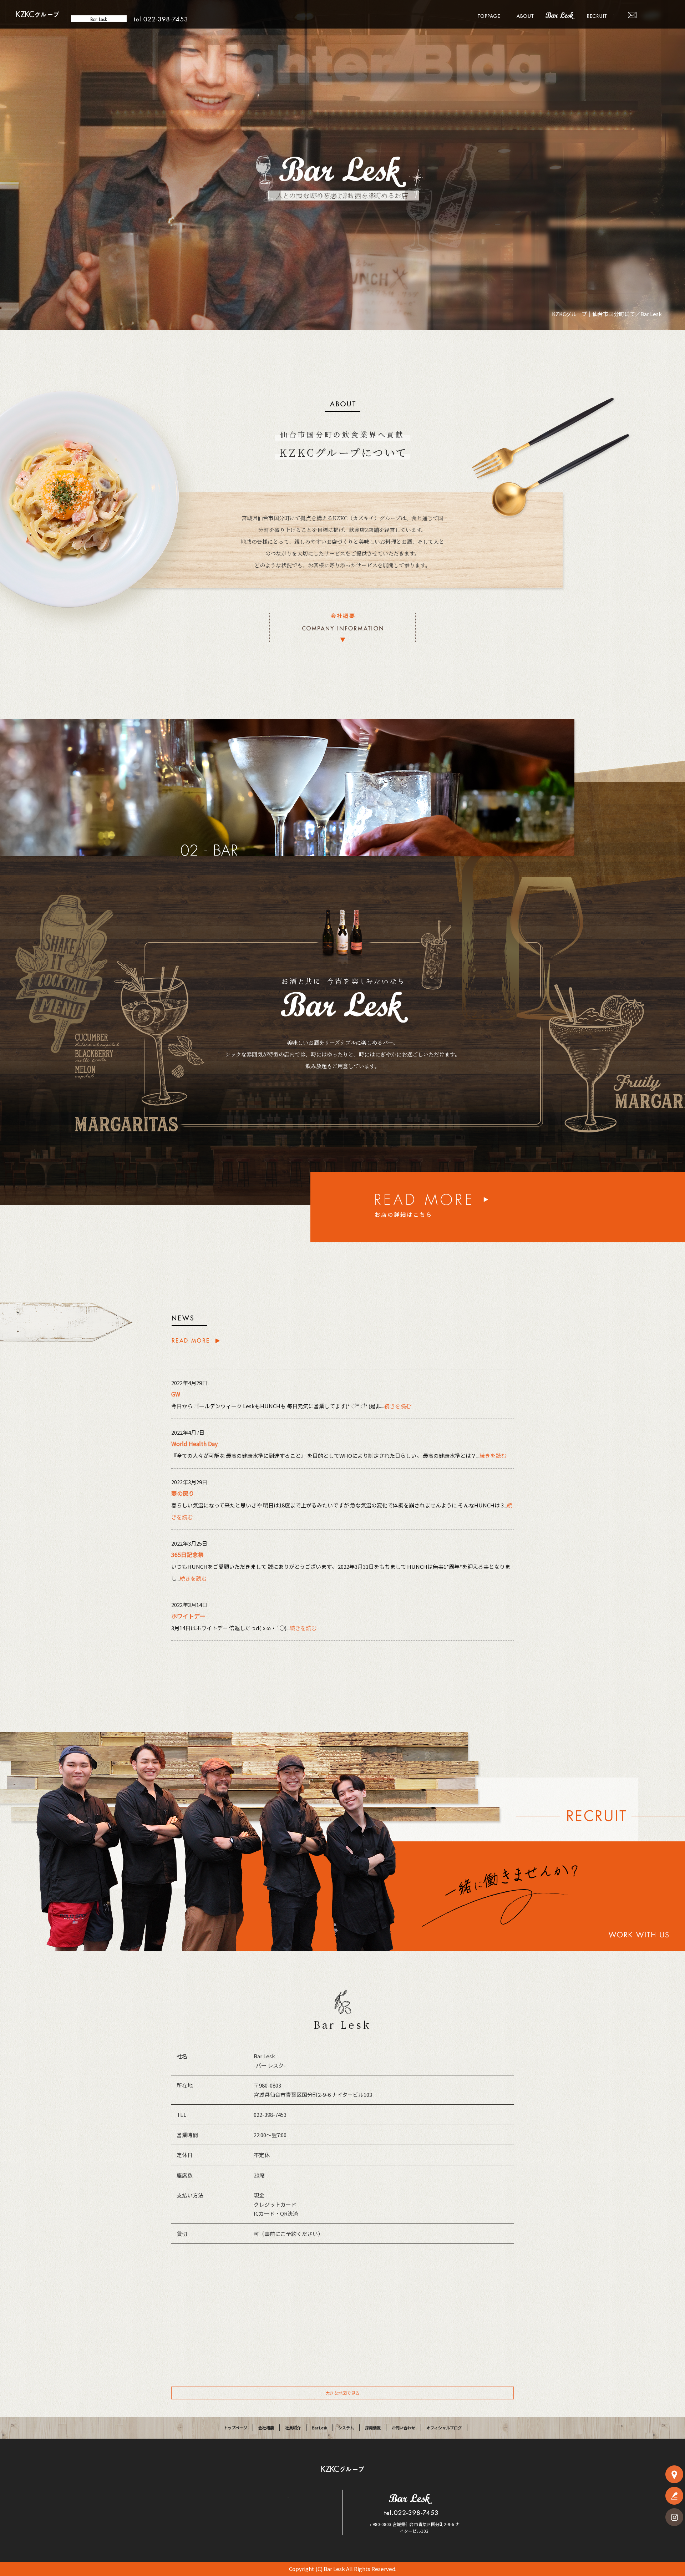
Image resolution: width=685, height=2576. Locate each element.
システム (346, 2428)
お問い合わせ (631, 14)
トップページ (489, 14)
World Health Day (194, 1444)
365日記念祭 (187, 1555)
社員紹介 (293, 2428)
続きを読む (398, 1406)
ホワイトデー (188, 1616)
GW (176, 1394)
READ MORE (342, 628)
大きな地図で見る (342, 2393)
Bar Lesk (560, 14)
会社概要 (524, 14)
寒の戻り (183, 1493)
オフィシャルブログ (444, 2428)
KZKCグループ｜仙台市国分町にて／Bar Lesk (607, 314)
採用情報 (596, 14)
